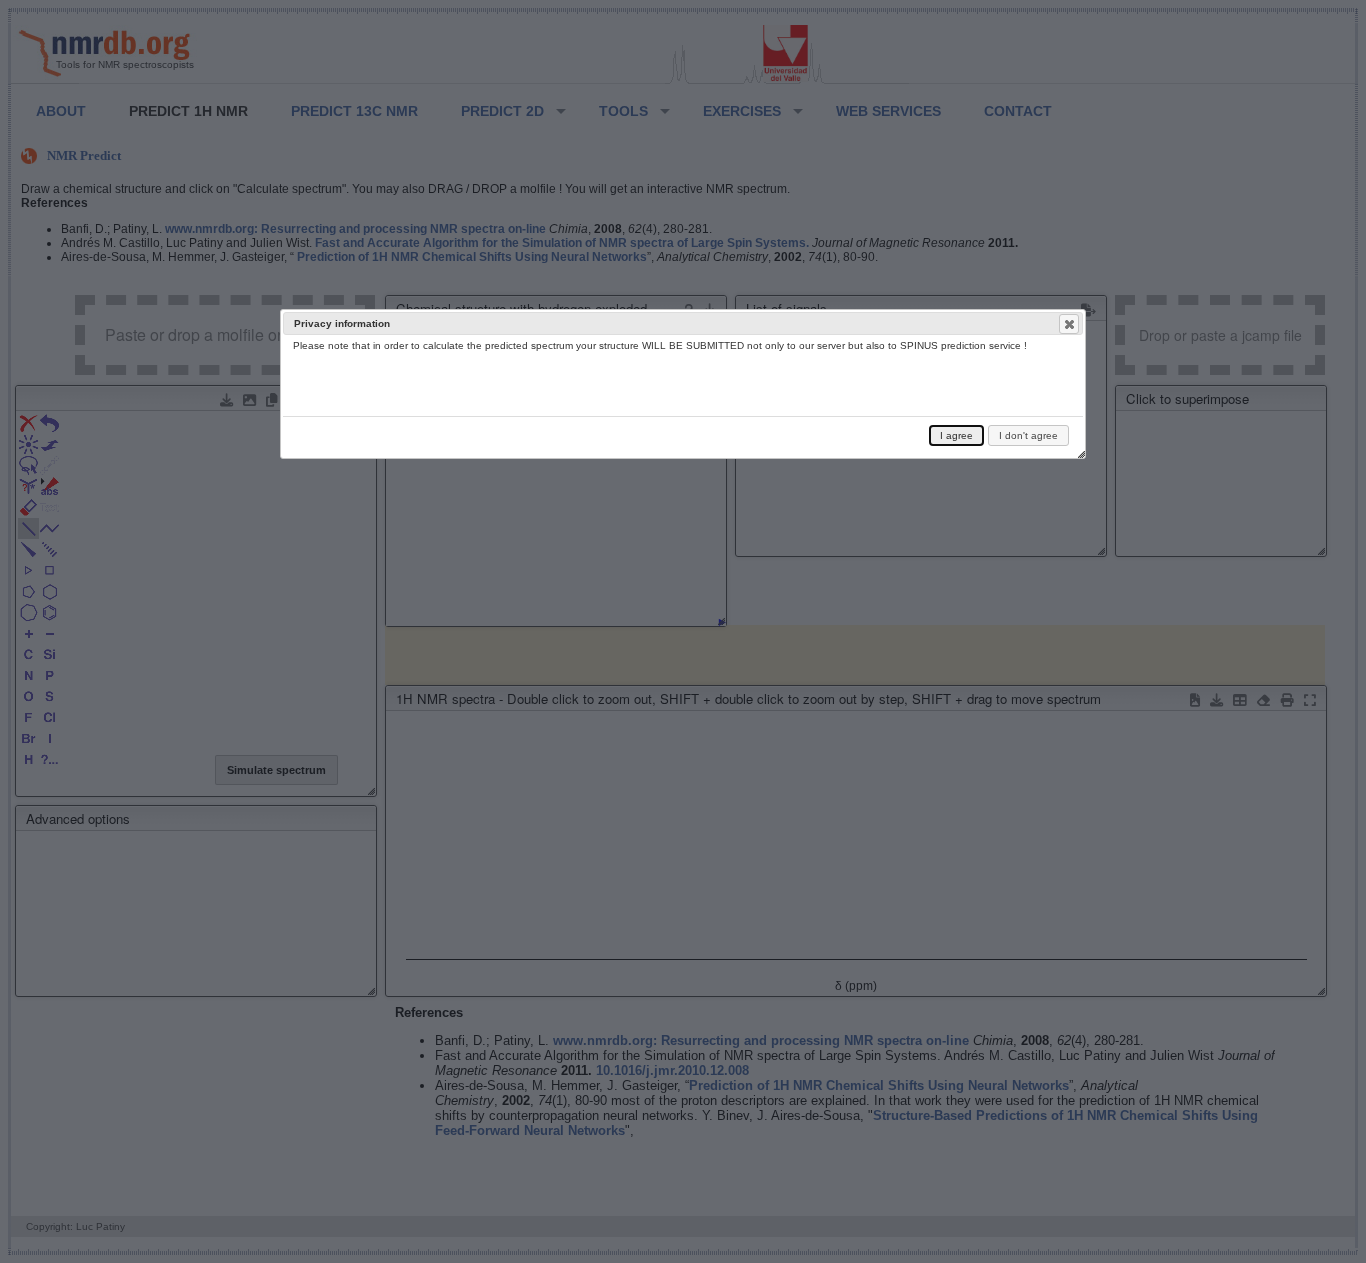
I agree (956, 435)
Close (1069, 324)
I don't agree (1028, 435)
